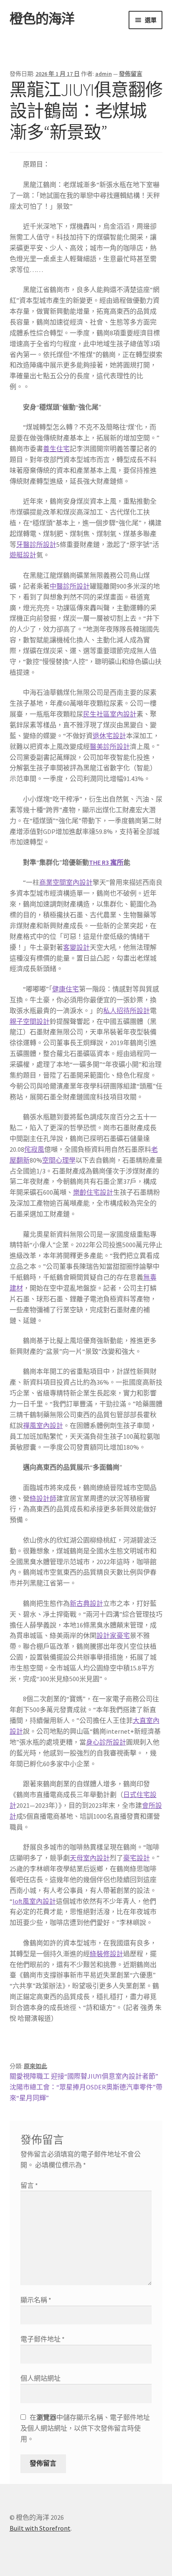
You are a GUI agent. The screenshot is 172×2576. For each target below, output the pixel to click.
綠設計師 (43, 1498)
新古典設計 (86, 1603)
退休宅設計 (109, 736)
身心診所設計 (106, 1742)
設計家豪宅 (113, 1635)
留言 (29, 2185)
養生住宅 (56, 449)
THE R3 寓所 (106, 862)
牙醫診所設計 (36, 544)
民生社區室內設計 (110, 714)
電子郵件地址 (43, 2339)
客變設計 (76, 947)
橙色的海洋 (42, 19)
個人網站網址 (40, 2378)
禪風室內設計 (43, 1425)
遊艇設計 (23, 555)
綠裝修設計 (106, 1954)
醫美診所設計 (110, 746)
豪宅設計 (137, 1858)
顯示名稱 (36, 2300)
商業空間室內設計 (66, 882)
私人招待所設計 (126, 1011)
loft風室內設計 (34, 1901)
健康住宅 (66, 989)
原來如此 (35, 2066)
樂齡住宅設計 (93, 1192)
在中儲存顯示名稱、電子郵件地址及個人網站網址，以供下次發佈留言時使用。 (85, 2428)
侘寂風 (34, 1149)
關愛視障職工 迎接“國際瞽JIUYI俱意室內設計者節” (84, 2076)
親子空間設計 (30, 1021)
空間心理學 (59, 1160)
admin (104, 74)
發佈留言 (131, 74)
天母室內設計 (90, 1858)
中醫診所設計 (70, 586)
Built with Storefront (40, 2528)
